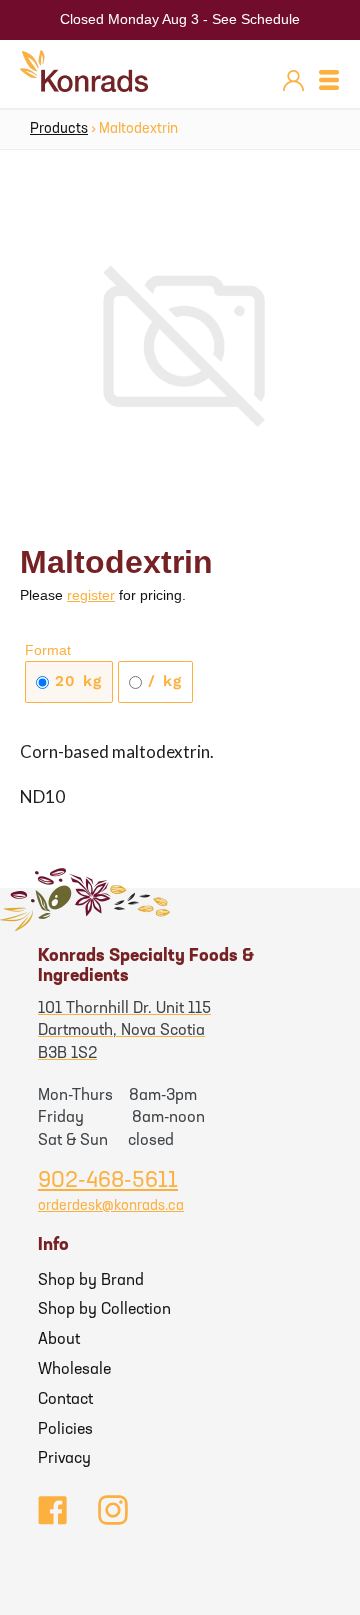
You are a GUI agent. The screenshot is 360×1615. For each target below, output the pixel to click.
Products (59, 129)
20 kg (75, 681)
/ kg (162, 681)
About (59, 1340)
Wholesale (74, 1370)
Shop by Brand (91, 1281)
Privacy (64, 1459)
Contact (65, 1400)
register (91, 595)
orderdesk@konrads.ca (111, 1206)
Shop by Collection (104, 1310)
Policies (65, 1430)
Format (48, 650)
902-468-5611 (108, 1181)
